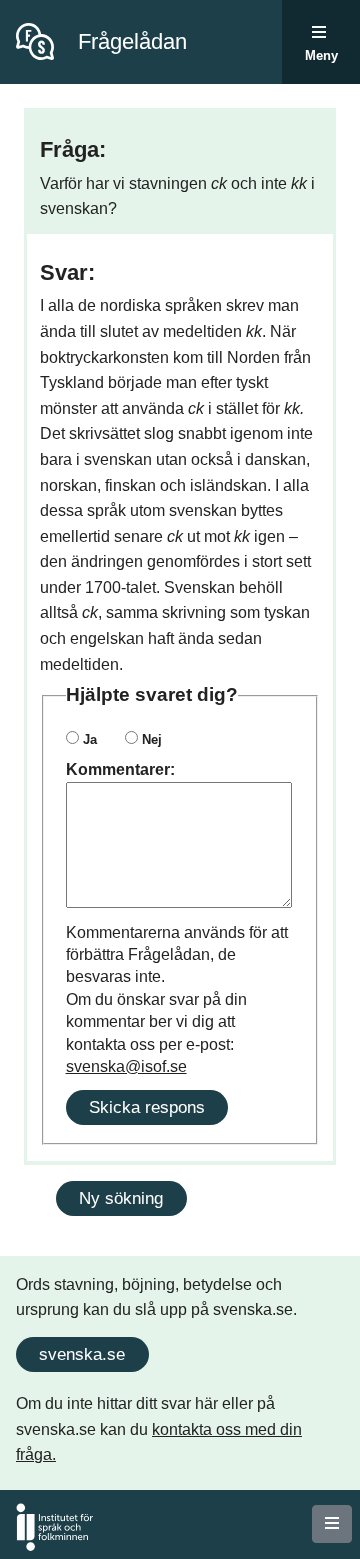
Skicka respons (147, 1107)
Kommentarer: (120, 769)
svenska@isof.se (126, 1066)
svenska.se (82, 1354)
